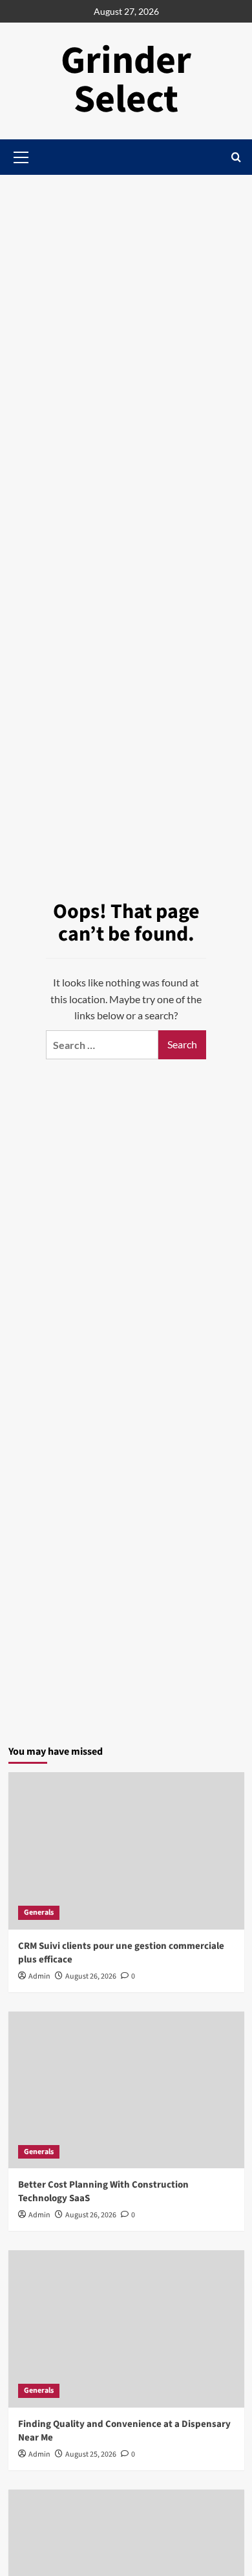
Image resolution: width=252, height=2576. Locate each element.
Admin (39, 1976)
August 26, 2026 (91, 1976)
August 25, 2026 (91, 2454)
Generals (39, 1912)
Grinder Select (126, 80)
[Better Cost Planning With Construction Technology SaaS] (126, 2090)
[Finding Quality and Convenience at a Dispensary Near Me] (126, 2329)
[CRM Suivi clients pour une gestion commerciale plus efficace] (126, 1851)
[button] (236, 157)
